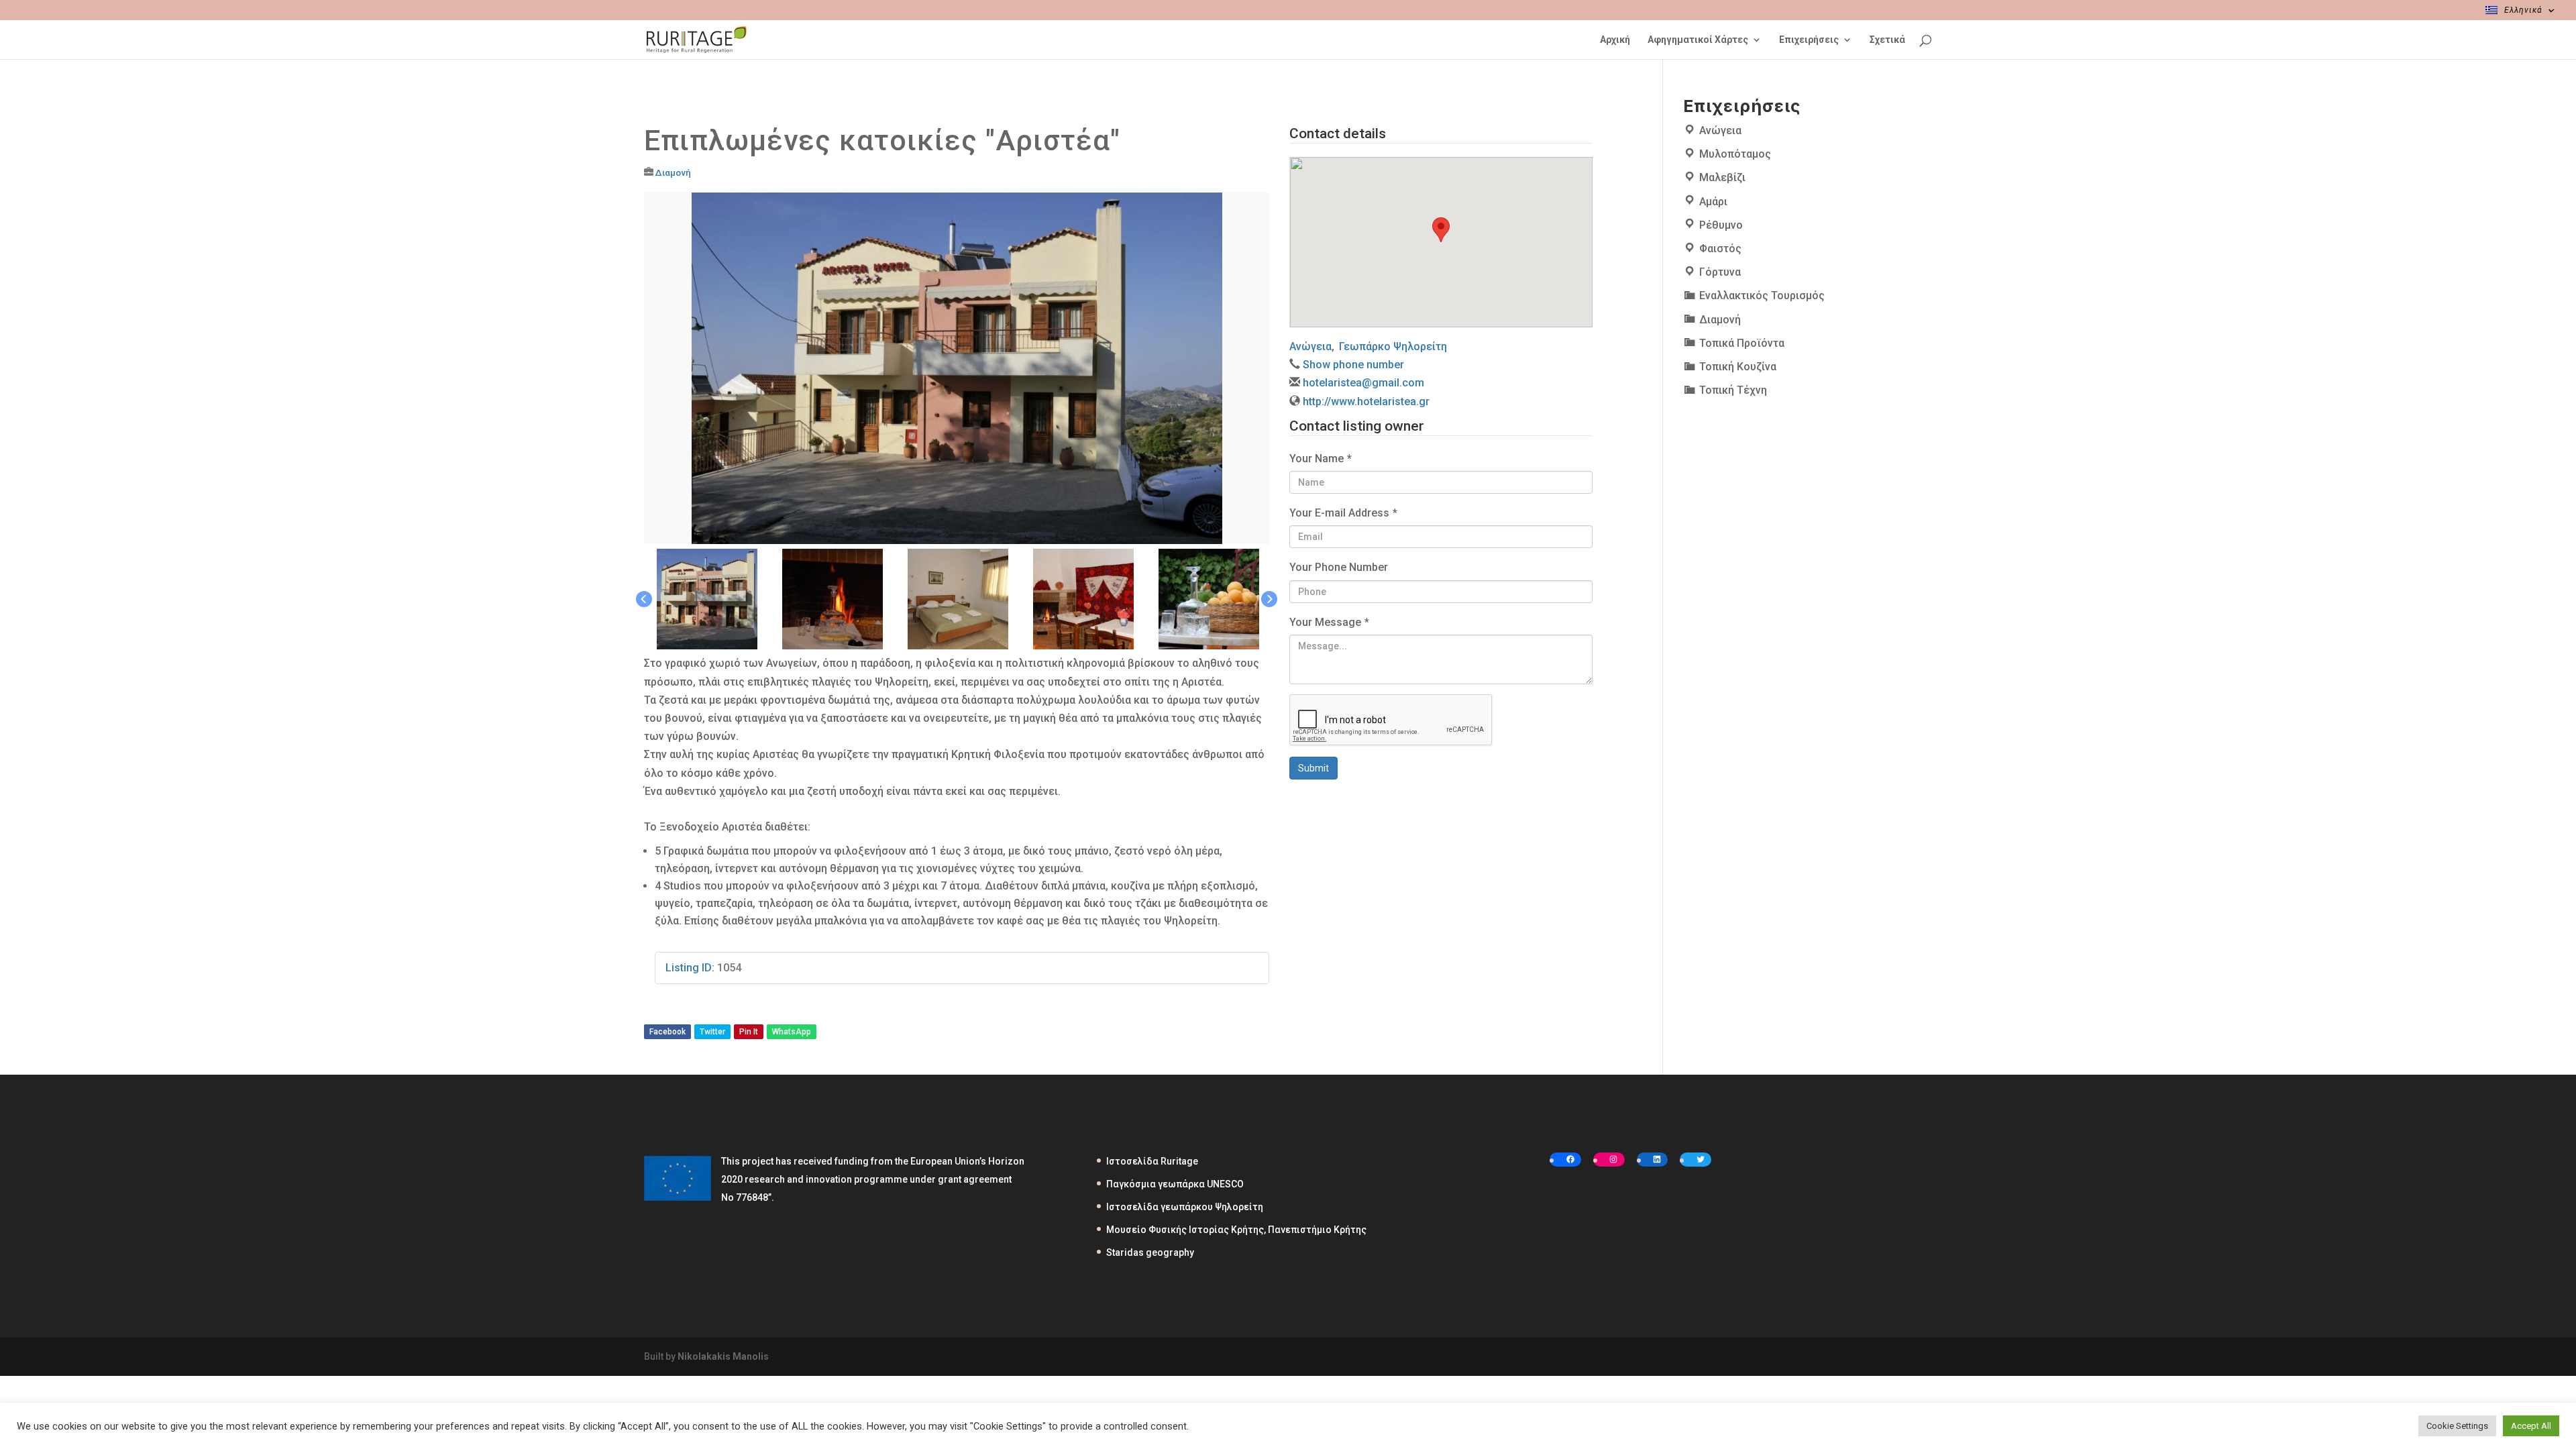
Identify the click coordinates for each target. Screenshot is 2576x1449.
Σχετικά (1887, 40)
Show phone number (1353, 365)
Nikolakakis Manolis (723, 1356)
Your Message (1329, 622)
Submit (1313, 768)
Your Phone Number (1339, 567)
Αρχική (1615, 40)
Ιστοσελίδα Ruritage (1152, 1161)
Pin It (749, 1032)
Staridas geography (1150, 1252)
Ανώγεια (1310, 346)
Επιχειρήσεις (1809, 40)
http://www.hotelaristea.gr (1366, 401)
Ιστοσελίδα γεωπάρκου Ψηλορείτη (1185, 1207)
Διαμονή (673, 172)
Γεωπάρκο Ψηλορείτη (1393, 346)
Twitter (712, 1032)
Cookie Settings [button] (2457, 1426)
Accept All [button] (2531, 1426)
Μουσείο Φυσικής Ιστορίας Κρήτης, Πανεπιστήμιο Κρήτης (1236, 1230)
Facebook (667, 1032)
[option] (957, 369)
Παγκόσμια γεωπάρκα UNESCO (1175, 1184)
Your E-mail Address (1343, 513)
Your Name (1321, 459)
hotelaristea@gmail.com (1363, 383)
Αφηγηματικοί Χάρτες (1698, 40)
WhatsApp (792, 1032)
